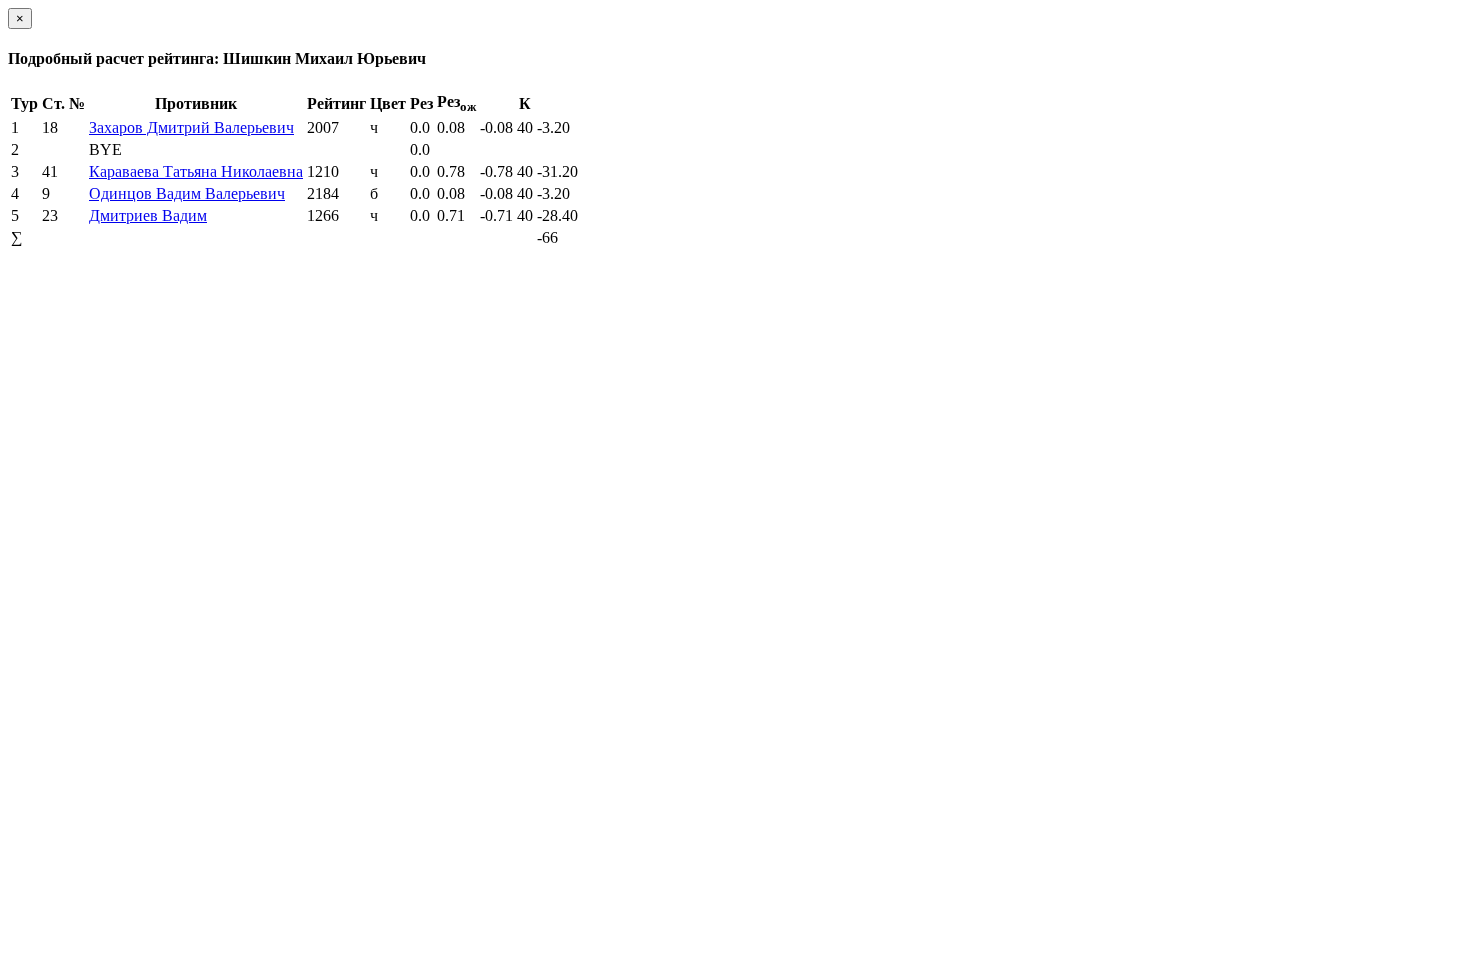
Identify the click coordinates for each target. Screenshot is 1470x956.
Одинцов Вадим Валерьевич (187, 193)
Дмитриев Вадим (148, 215)
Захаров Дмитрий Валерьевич (191, 127)
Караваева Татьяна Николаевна (196, 171)
